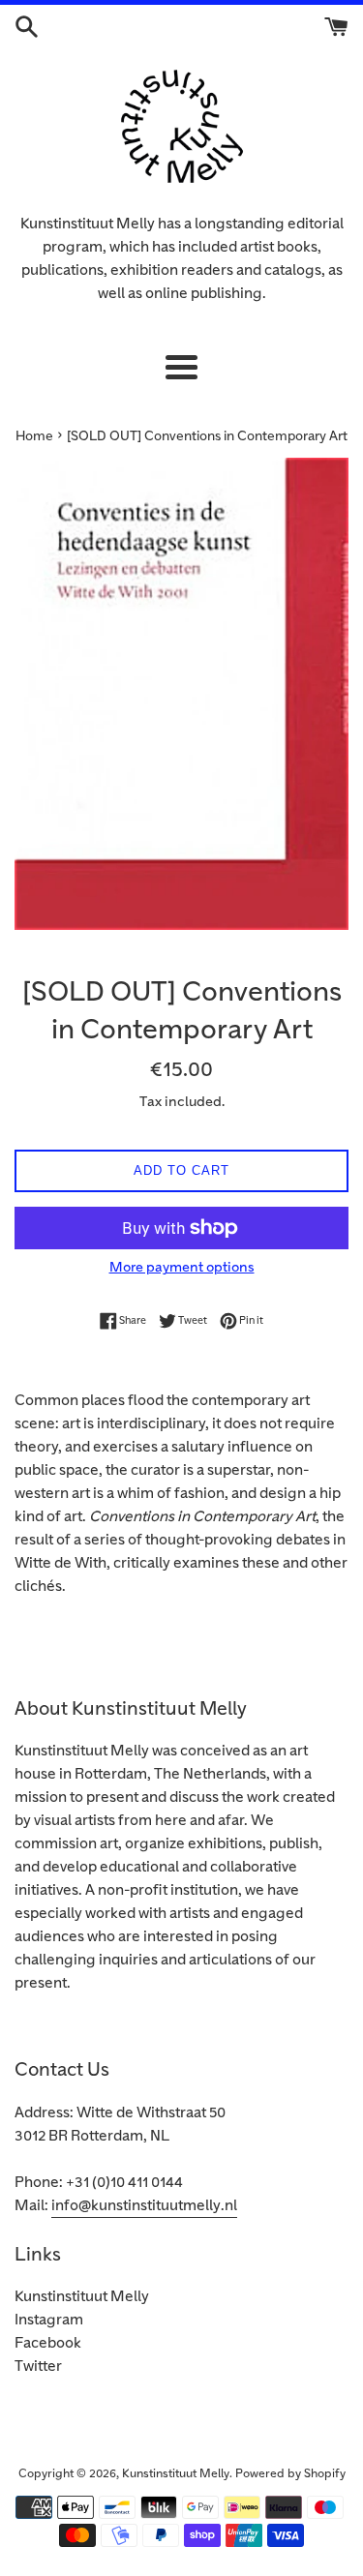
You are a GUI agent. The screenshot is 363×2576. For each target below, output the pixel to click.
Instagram (49, 2320)
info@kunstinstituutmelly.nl (144, 2206)
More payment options (182, 1267)
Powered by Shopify (290, 2474)
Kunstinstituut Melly (82, 2297)
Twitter (38, 2366)
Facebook (48, 2343)
